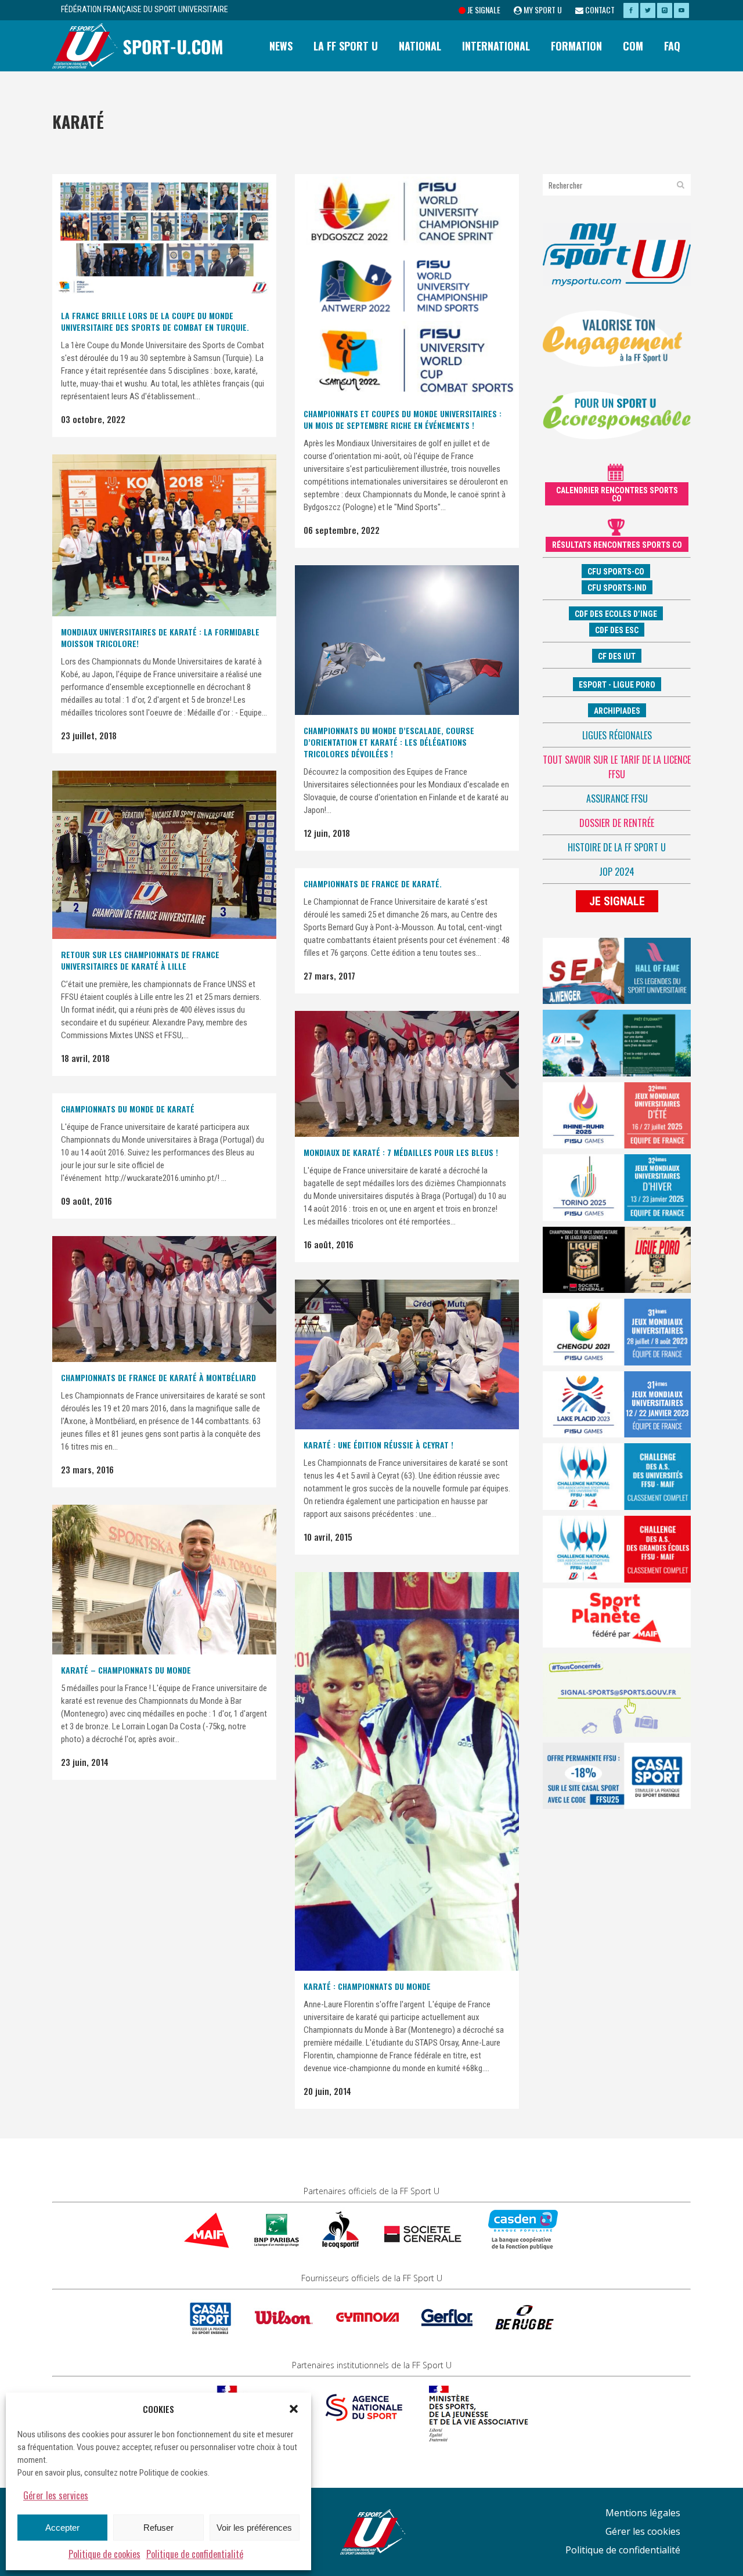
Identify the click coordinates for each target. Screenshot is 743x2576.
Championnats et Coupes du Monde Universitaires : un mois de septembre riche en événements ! (403, 419)
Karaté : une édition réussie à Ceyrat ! (378, 1445)
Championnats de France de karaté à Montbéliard (158, 1377)
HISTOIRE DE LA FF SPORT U (617, 847)
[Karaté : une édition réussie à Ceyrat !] (407, 1354)
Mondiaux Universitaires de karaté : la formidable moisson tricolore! (160, 637)
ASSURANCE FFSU (617, 799)
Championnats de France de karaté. (373, 884)
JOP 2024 (617, 872)
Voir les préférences (254, 2528)
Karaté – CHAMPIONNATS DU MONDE (126, 1670)
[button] (294, 2409)
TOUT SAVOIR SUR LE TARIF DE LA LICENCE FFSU (617, 767)
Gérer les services (56, 2495)
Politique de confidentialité (195, 2554)
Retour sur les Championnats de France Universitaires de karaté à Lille (140, 960)
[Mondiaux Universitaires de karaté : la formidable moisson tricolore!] (164, 535)
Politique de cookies (104, 2554)
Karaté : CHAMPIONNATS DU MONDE (367, 1986)
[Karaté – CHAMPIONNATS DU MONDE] (164, 1580)
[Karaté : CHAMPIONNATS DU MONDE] (407, 1771)
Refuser (158, 2528)
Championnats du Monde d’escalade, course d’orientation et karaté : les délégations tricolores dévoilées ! (389, 742)
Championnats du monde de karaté (128, 1109)
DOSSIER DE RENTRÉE (617, 823)
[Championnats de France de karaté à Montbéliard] (164, 1299)
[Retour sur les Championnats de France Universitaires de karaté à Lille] (164, 855)
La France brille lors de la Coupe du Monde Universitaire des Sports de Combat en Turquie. (155, 321)
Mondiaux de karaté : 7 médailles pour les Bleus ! (401, 1152)
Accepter (62, 2528)
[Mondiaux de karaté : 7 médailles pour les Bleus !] (407, 1074)
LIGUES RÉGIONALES (617, 735)
